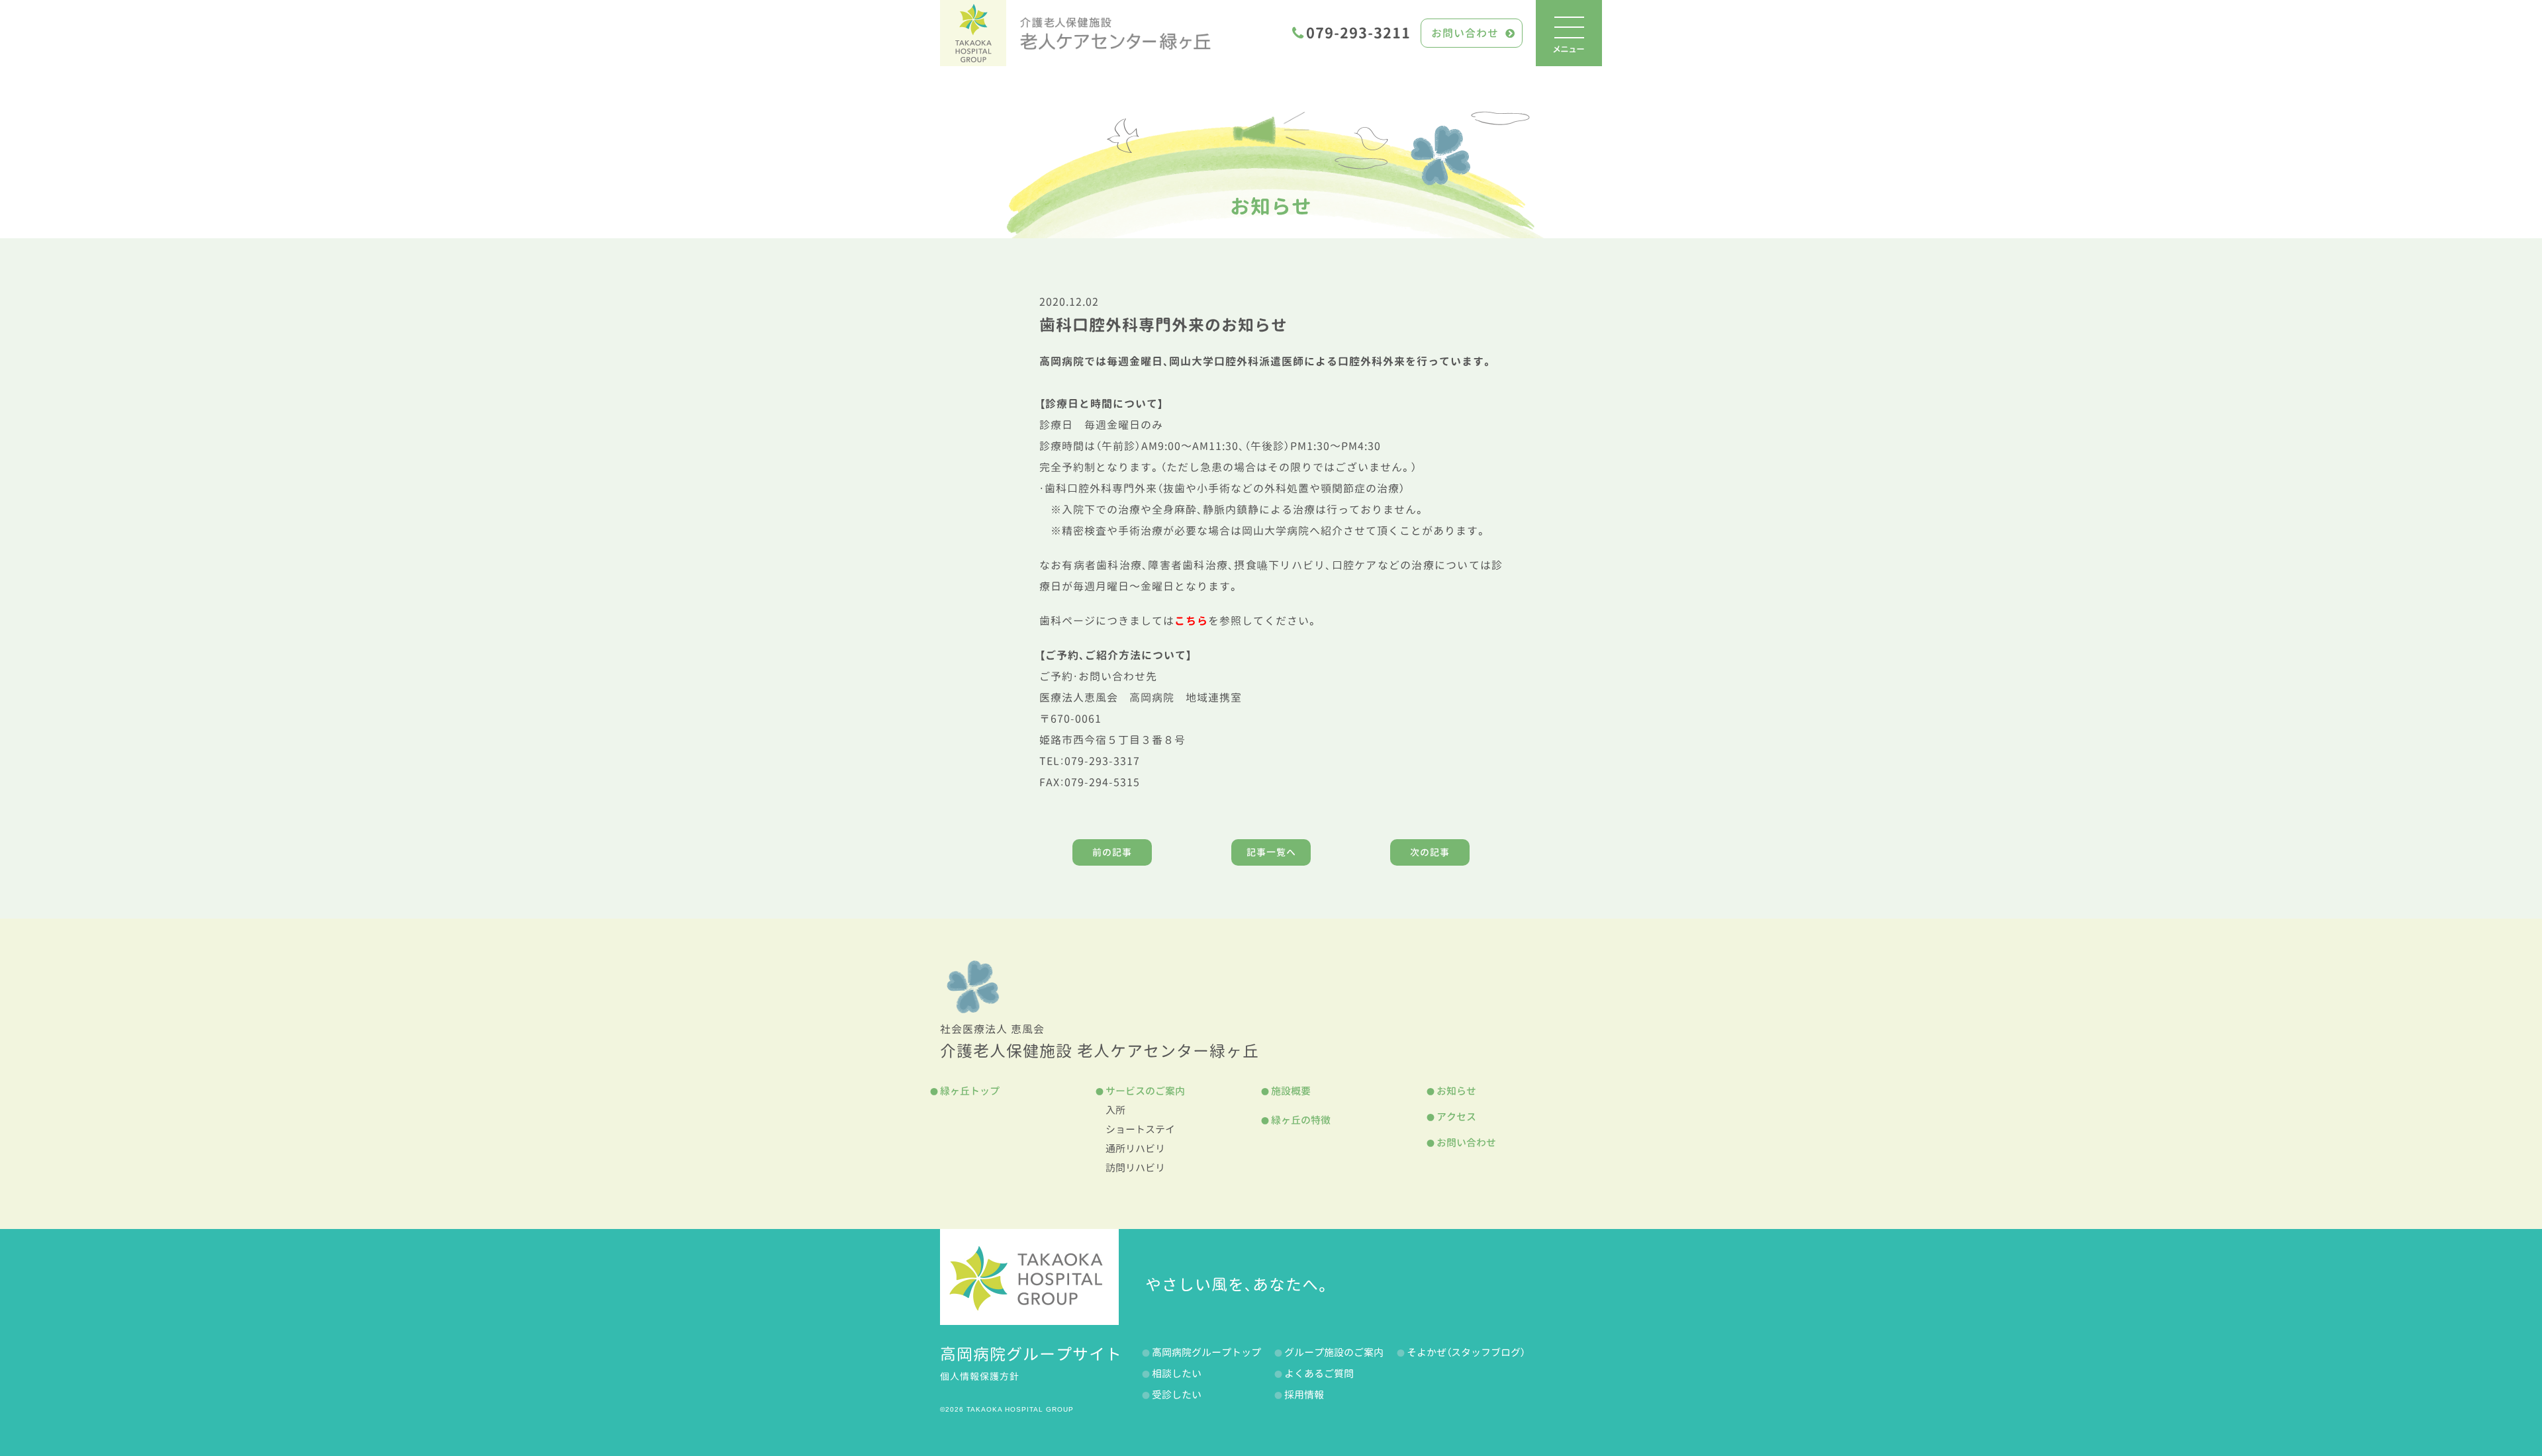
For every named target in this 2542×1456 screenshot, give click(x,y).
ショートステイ (1140, 1129)
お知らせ (1271, 206)
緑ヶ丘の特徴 (1301, 1120)
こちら (1191, 621)
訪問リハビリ (1135, 1168)
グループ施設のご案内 (1334, 1352)
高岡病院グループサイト (1031, 1354)
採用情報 (1304, 1395)
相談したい (1177, 1374)
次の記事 (1430, 852)
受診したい (1177, 1395)
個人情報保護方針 (980, 1376)
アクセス (1456, 1117)
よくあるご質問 (1319, 1374)
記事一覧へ (1271, 852)
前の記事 (1112, 852)
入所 (1115, 1110)
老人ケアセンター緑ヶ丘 (1115, 33)
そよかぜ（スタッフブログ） (1466, 1352)
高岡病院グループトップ (1206, 1352)
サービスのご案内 (1145, 1091)
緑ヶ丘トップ (970, 1091)
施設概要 (1291, 1091)
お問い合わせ (1465, 33)
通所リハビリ (1135, 1149)
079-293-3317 (1102, 761)
